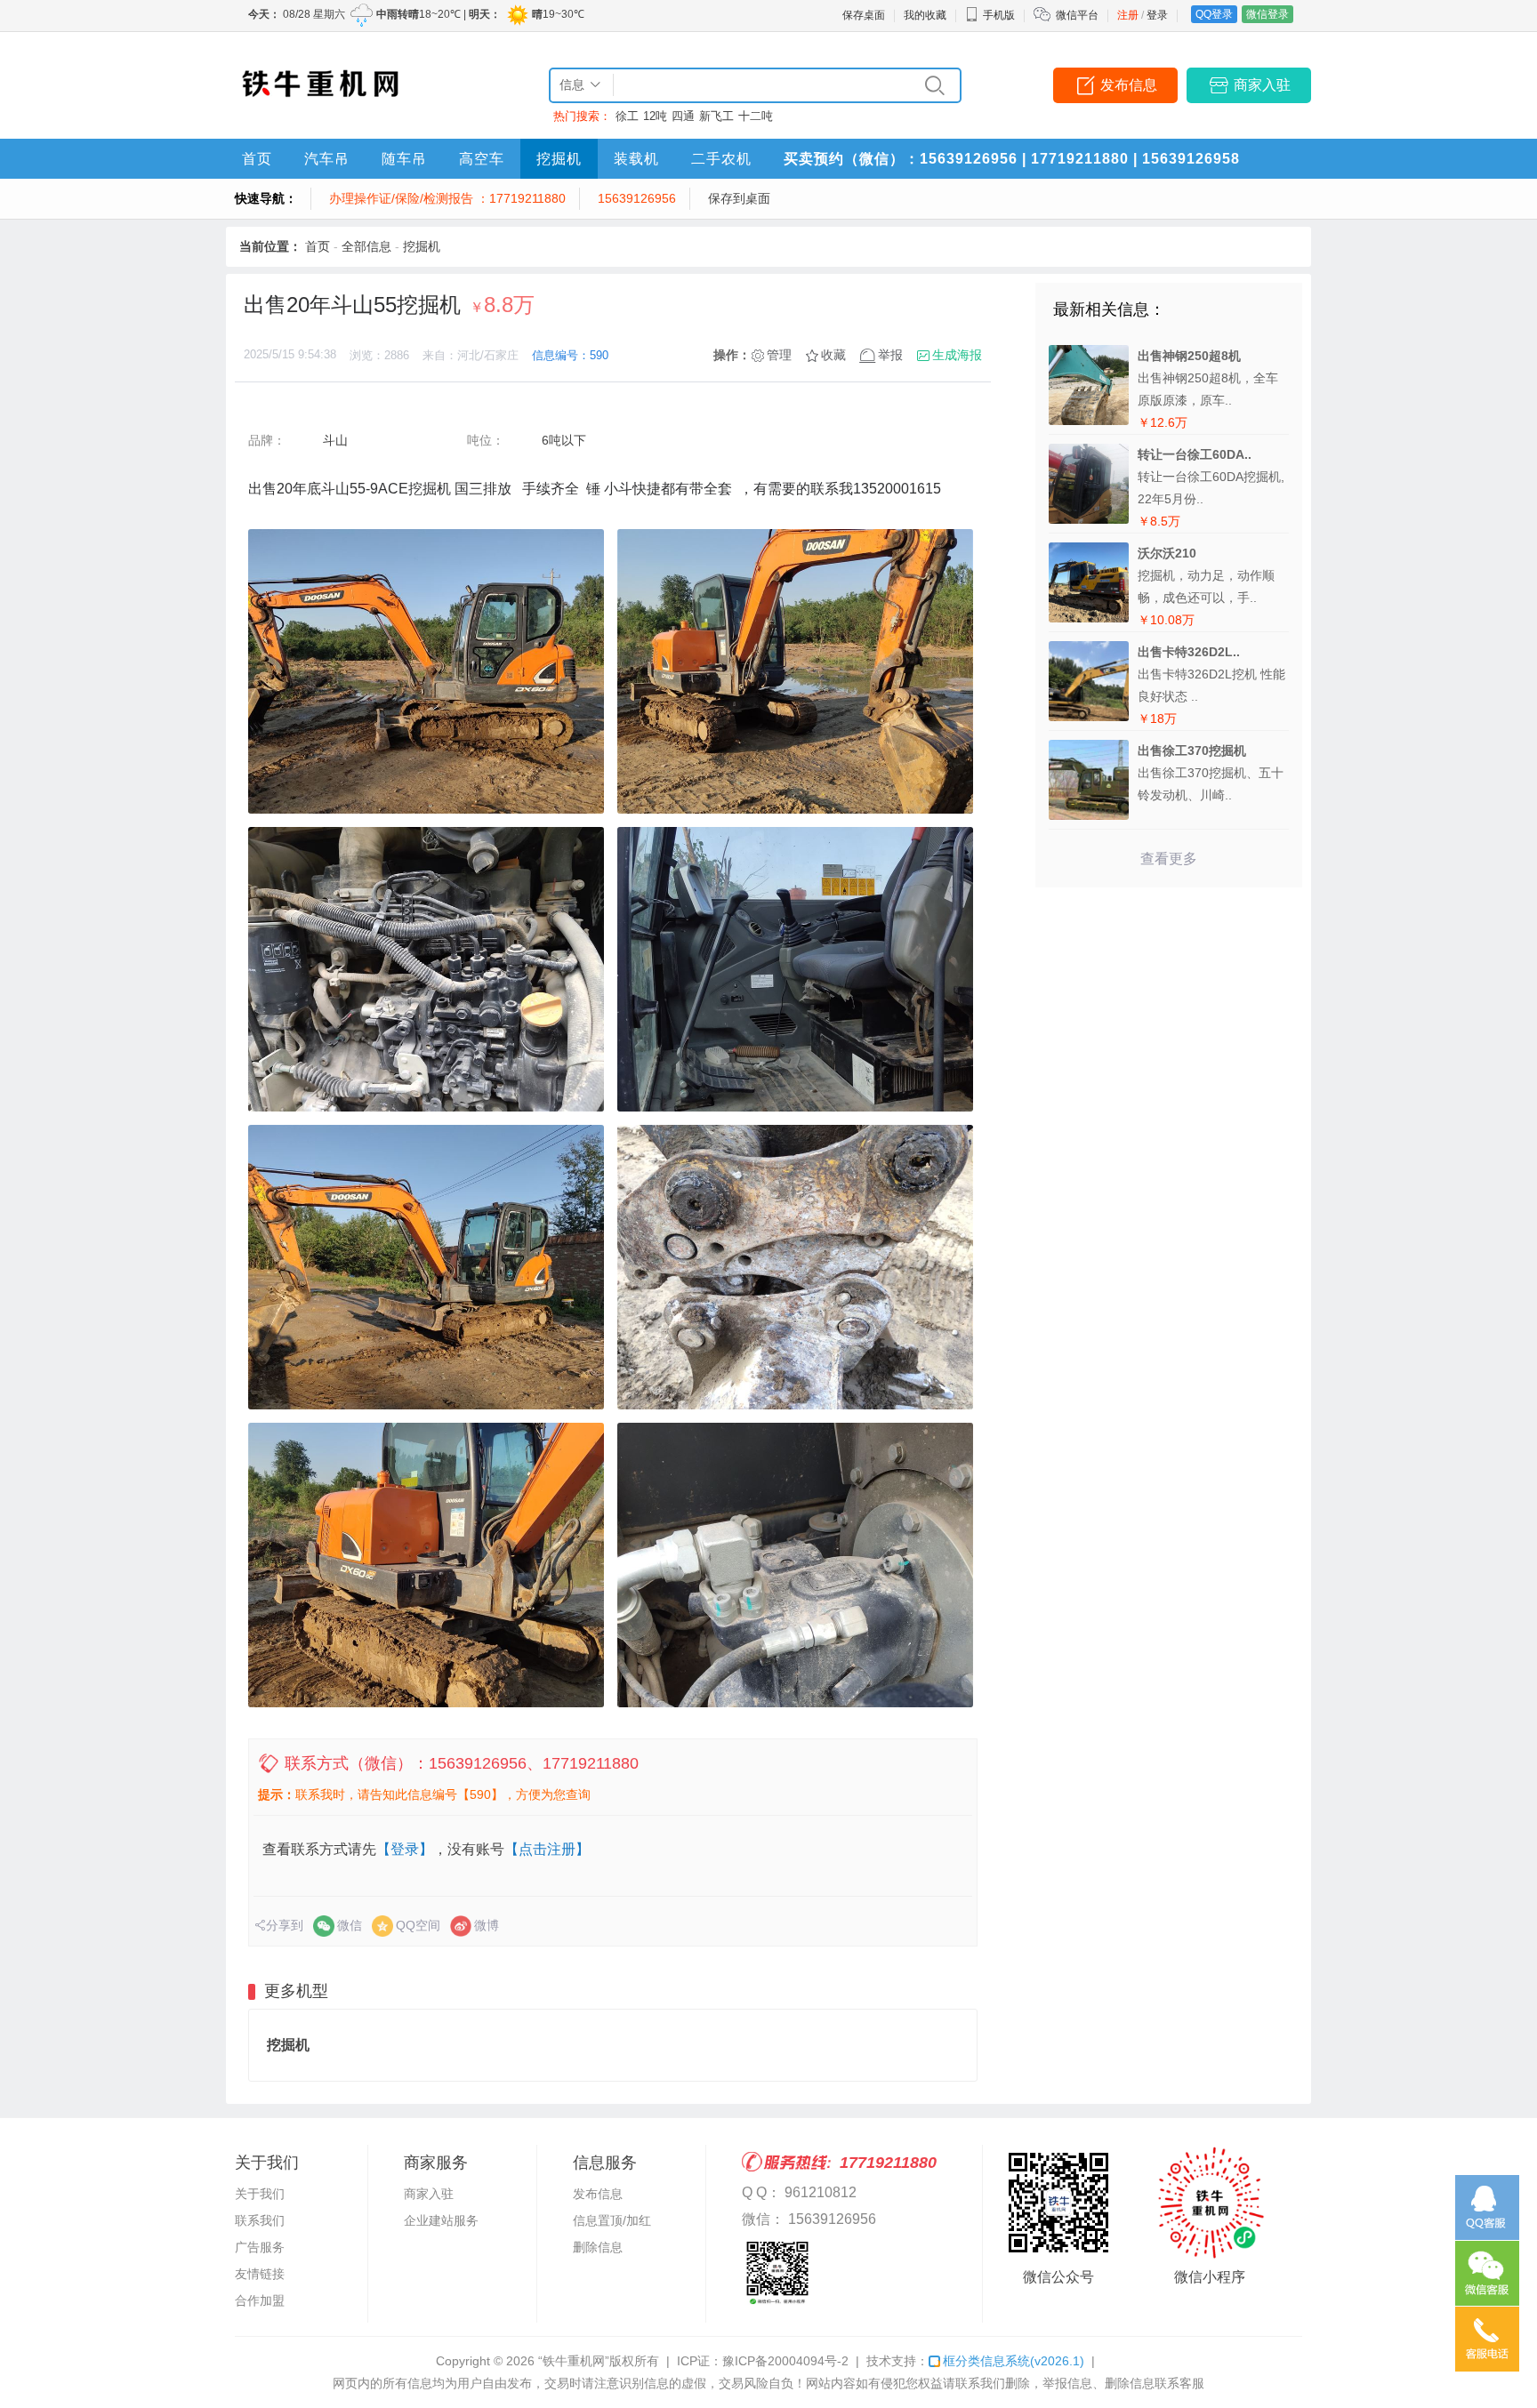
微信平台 (1077, 15)
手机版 (999, 15)
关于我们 (260, 2194)
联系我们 (260, 2220)
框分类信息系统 (1014, 2361)
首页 (257, 159)
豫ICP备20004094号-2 (785, 2361)
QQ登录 (1214, 14)
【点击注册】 (547, 1849)
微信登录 (1267, 14)
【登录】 (405, 1849)
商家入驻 (1262, 85)
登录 (1157, 15)
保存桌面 (864, 15)
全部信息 (366, 246)
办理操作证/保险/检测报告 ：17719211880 (447, 198)
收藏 (833, 355)
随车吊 (404, 159)
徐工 (627, 116)
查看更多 (1169, 859)
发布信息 (1129, 85)
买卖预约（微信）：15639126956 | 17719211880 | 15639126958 (1012, 159)
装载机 (636, 159)
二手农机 (721, 159)
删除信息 (598, 2247)
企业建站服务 (441, 2220)
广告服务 (260, 2247)
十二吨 (756, 116)
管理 (779, 355)
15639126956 (637, 198)
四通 (683, 116)
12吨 (655, 116)
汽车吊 (327, 159)
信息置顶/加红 (612, 2220)
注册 (1128, 15)
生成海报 (957, 355)
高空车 (482, 159)
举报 (890, 355)
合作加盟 (260, 2300)
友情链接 (260, 2274)
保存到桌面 (739, 198)
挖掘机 (559, 159)
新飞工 (716, 116)
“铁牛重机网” (574, 2361)
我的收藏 (925, 15)
